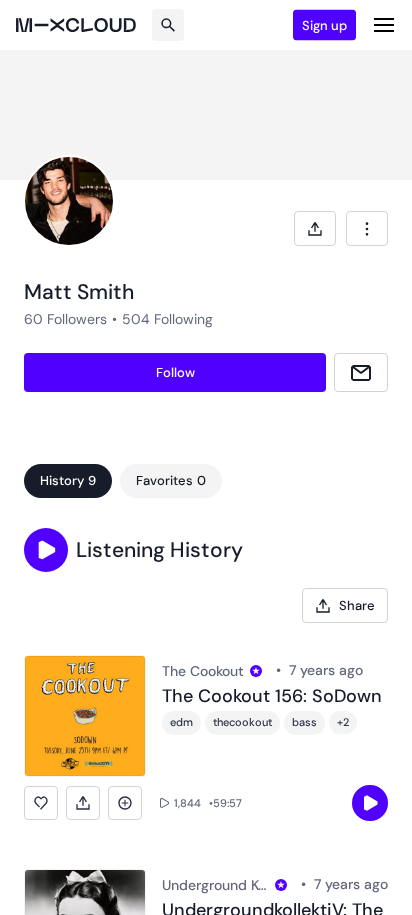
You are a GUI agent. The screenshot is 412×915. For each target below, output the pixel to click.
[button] (46, 550)
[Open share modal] (315, 228)
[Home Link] (76, 25)
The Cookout (203, 671)
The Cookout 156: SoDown (272, 697)
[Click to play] (370, 803)
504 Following (167, 319)
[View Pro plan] (256, 671)
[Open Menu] (384, 25)
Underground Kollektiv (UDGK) (215, 885)
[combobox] (367, 228)
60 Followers (65, 319)
